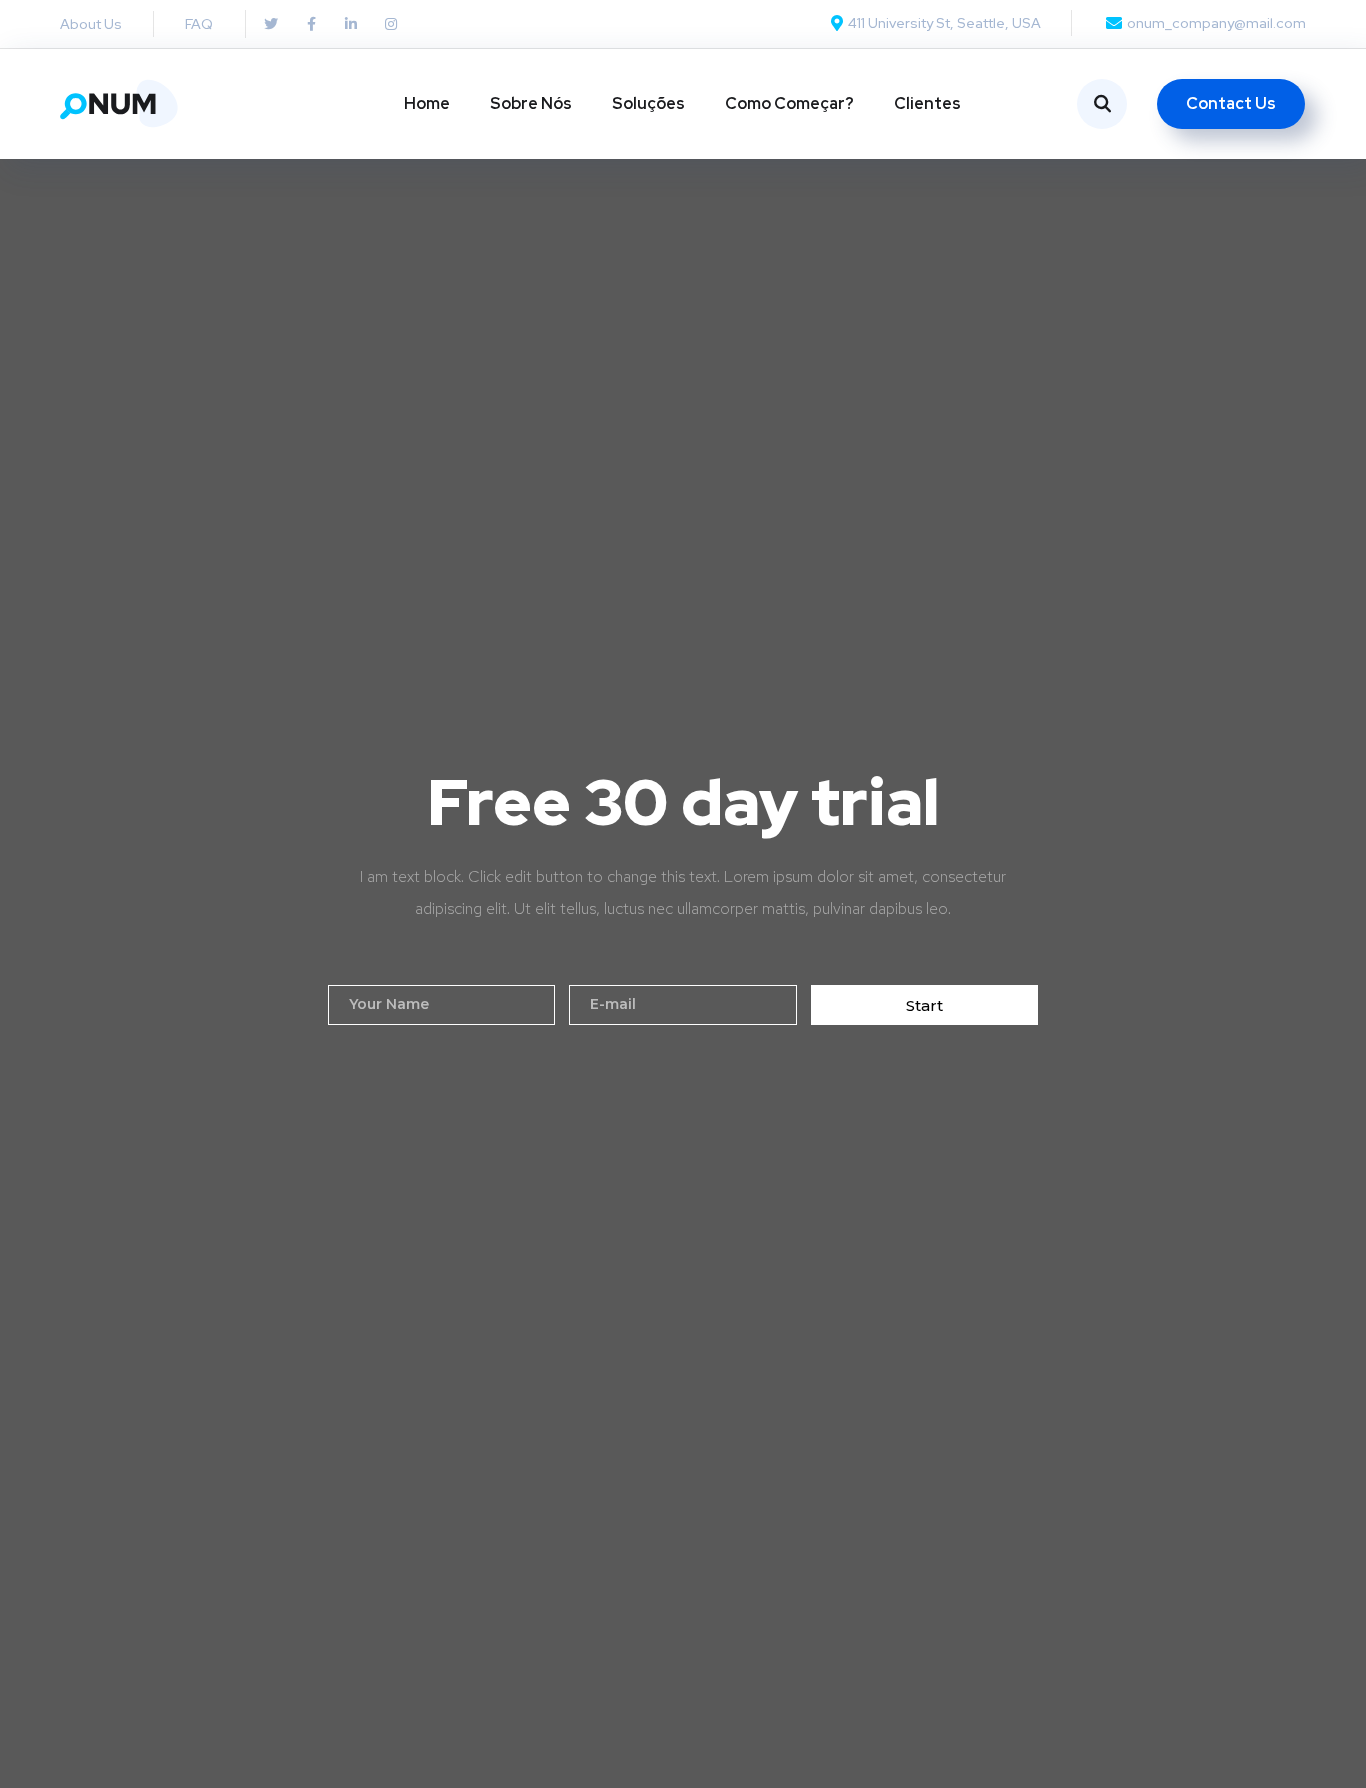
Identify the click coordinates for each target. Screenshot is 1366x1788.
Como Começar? (789, 103)
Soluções (648, 103)
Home (427, 103)
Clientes (927, 103)
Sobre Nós (531, 103)
